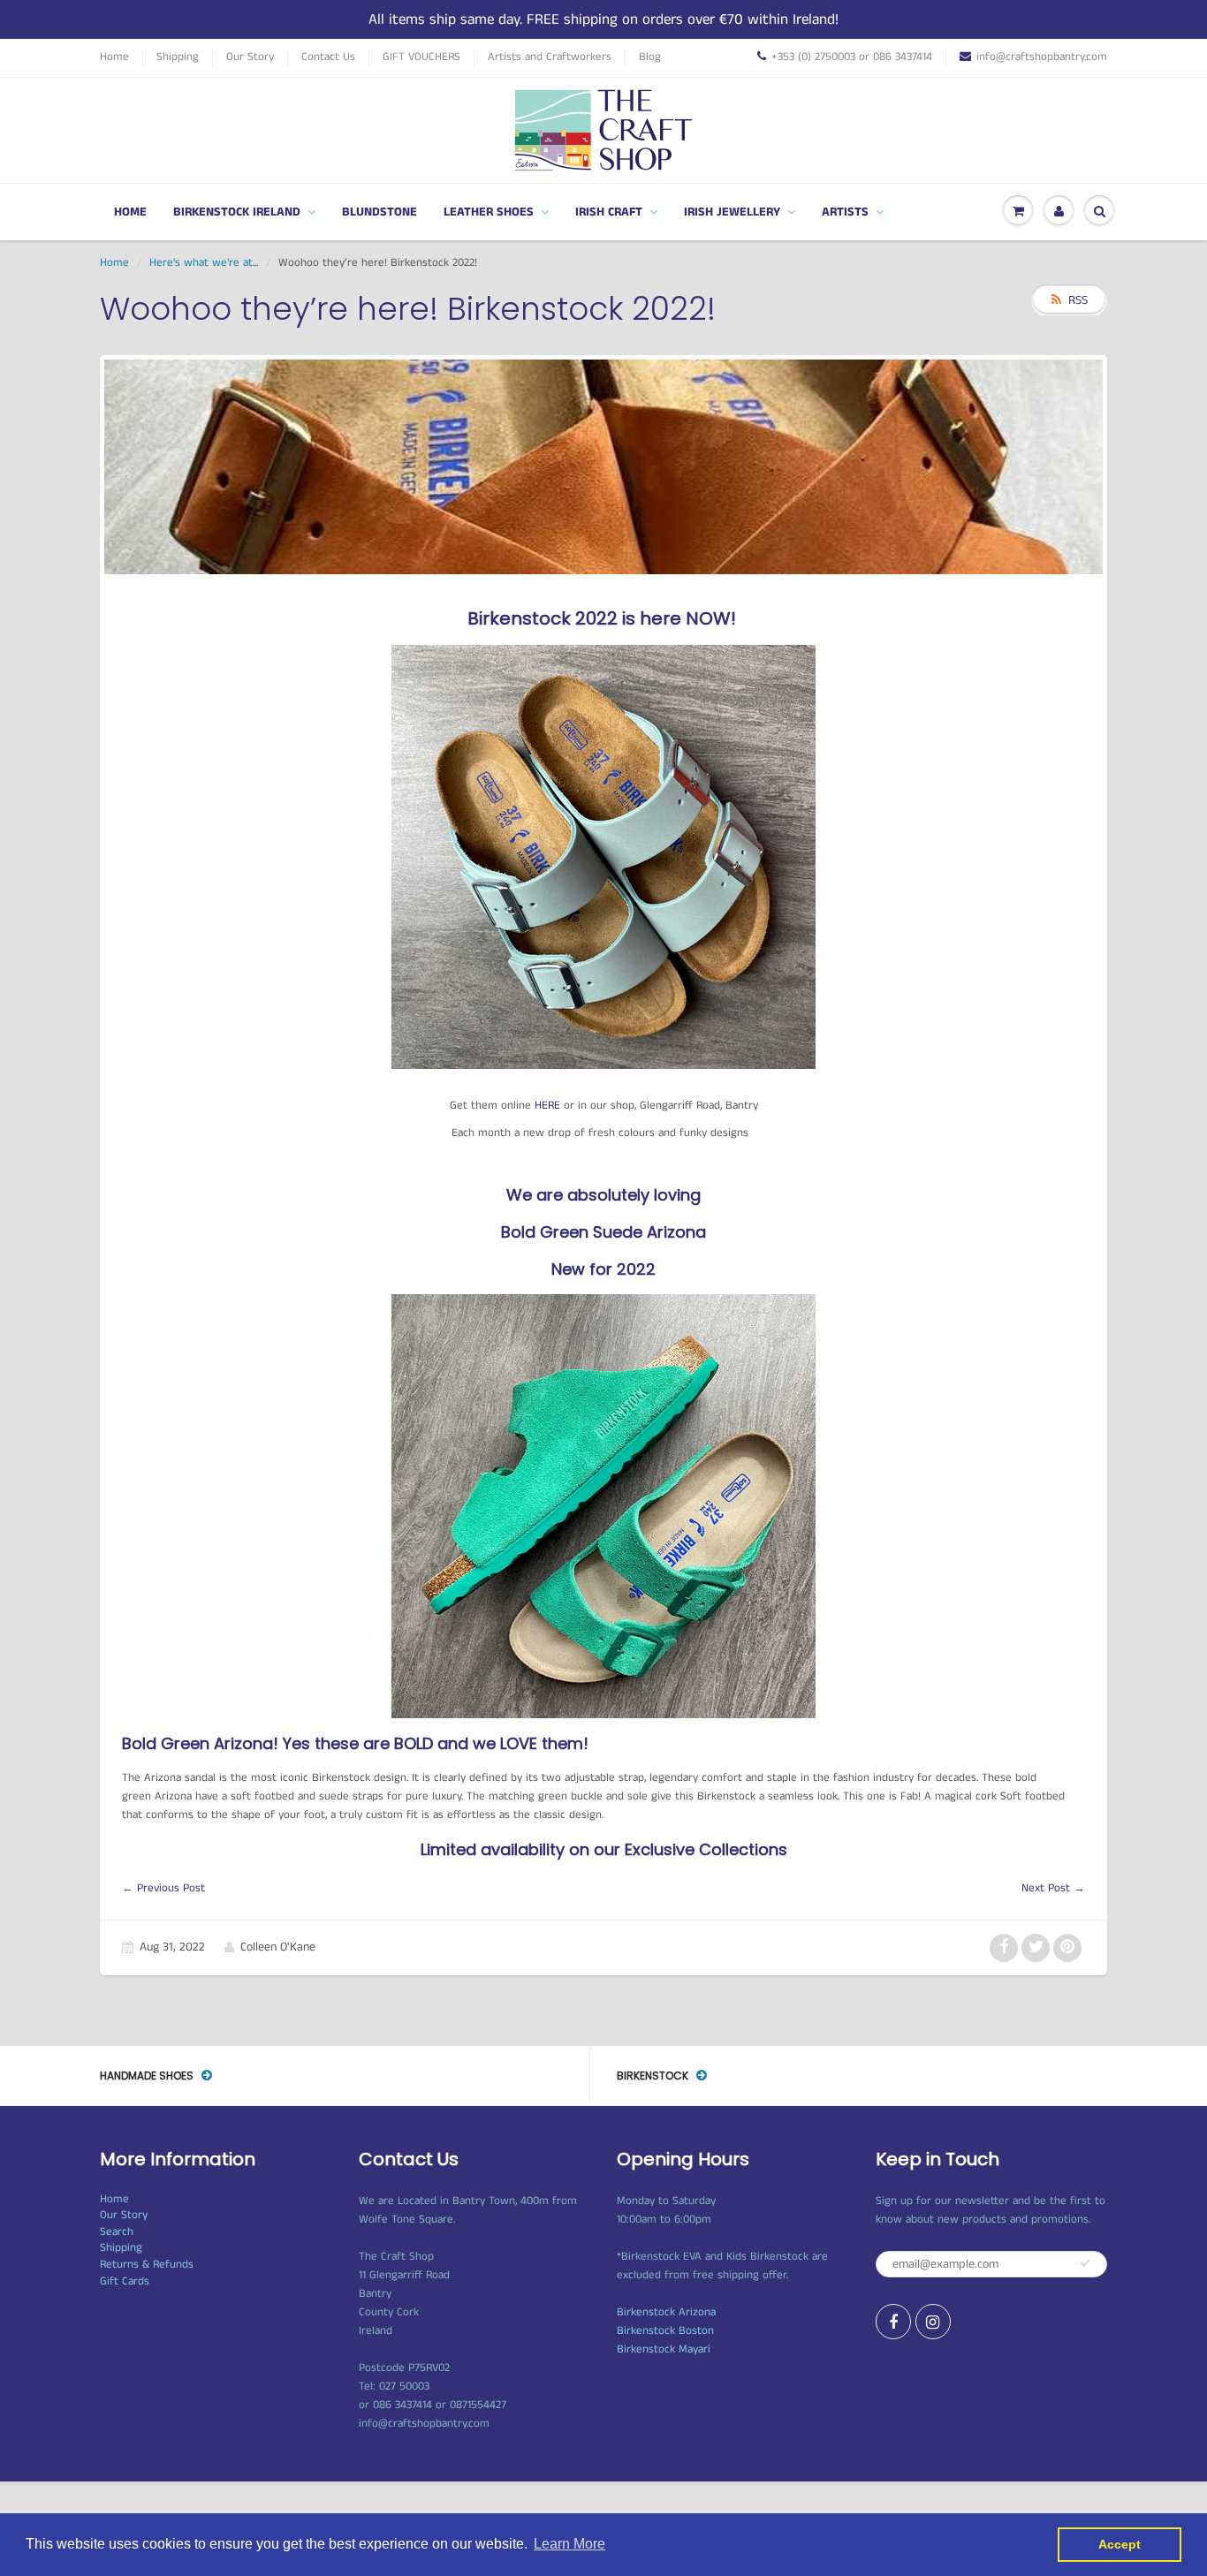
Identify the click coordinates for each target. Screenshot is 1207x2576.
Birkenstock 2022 (543, 618)
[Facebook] (893, 2322)
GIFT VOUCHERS (421, 57)
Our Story (250, 57)
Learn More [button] (569, 2544)
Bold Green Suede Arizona (603, 1232)
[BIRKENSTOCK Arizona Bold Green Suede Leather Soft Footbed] (603, 1506)
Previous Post (171, 1888)
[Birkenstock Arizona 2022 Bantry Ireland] (620, 618)
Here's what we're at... (204, 263)
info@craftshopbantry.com (1042, 57)
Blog (650, 57)
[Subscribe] (1085, 2263)
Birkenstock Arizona (666, 2312)
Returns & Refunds (147, 2265)
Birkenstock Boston (665, 2331)
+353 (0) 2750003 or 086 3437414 (852, 57)
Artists (845, 212)
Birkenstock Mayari (664, 2349)
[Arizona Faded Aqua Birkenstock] (603, 856)
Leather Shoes (489, 212)
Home (114, 57)
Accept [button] (1120, 2544)
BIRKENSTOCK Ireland (237, 212)
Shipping (178, 57)
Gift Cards (125, 2281)
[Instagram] (933, 2322)
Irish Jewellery (732, 212)
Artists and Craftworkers (550, 57)
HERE (549, 1106)
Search (117, 2232)
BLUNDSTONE (380, 212)
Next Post (1046, 1888)
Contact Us (328, 57)
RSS (1078, 300)
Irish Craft (609, 212)
